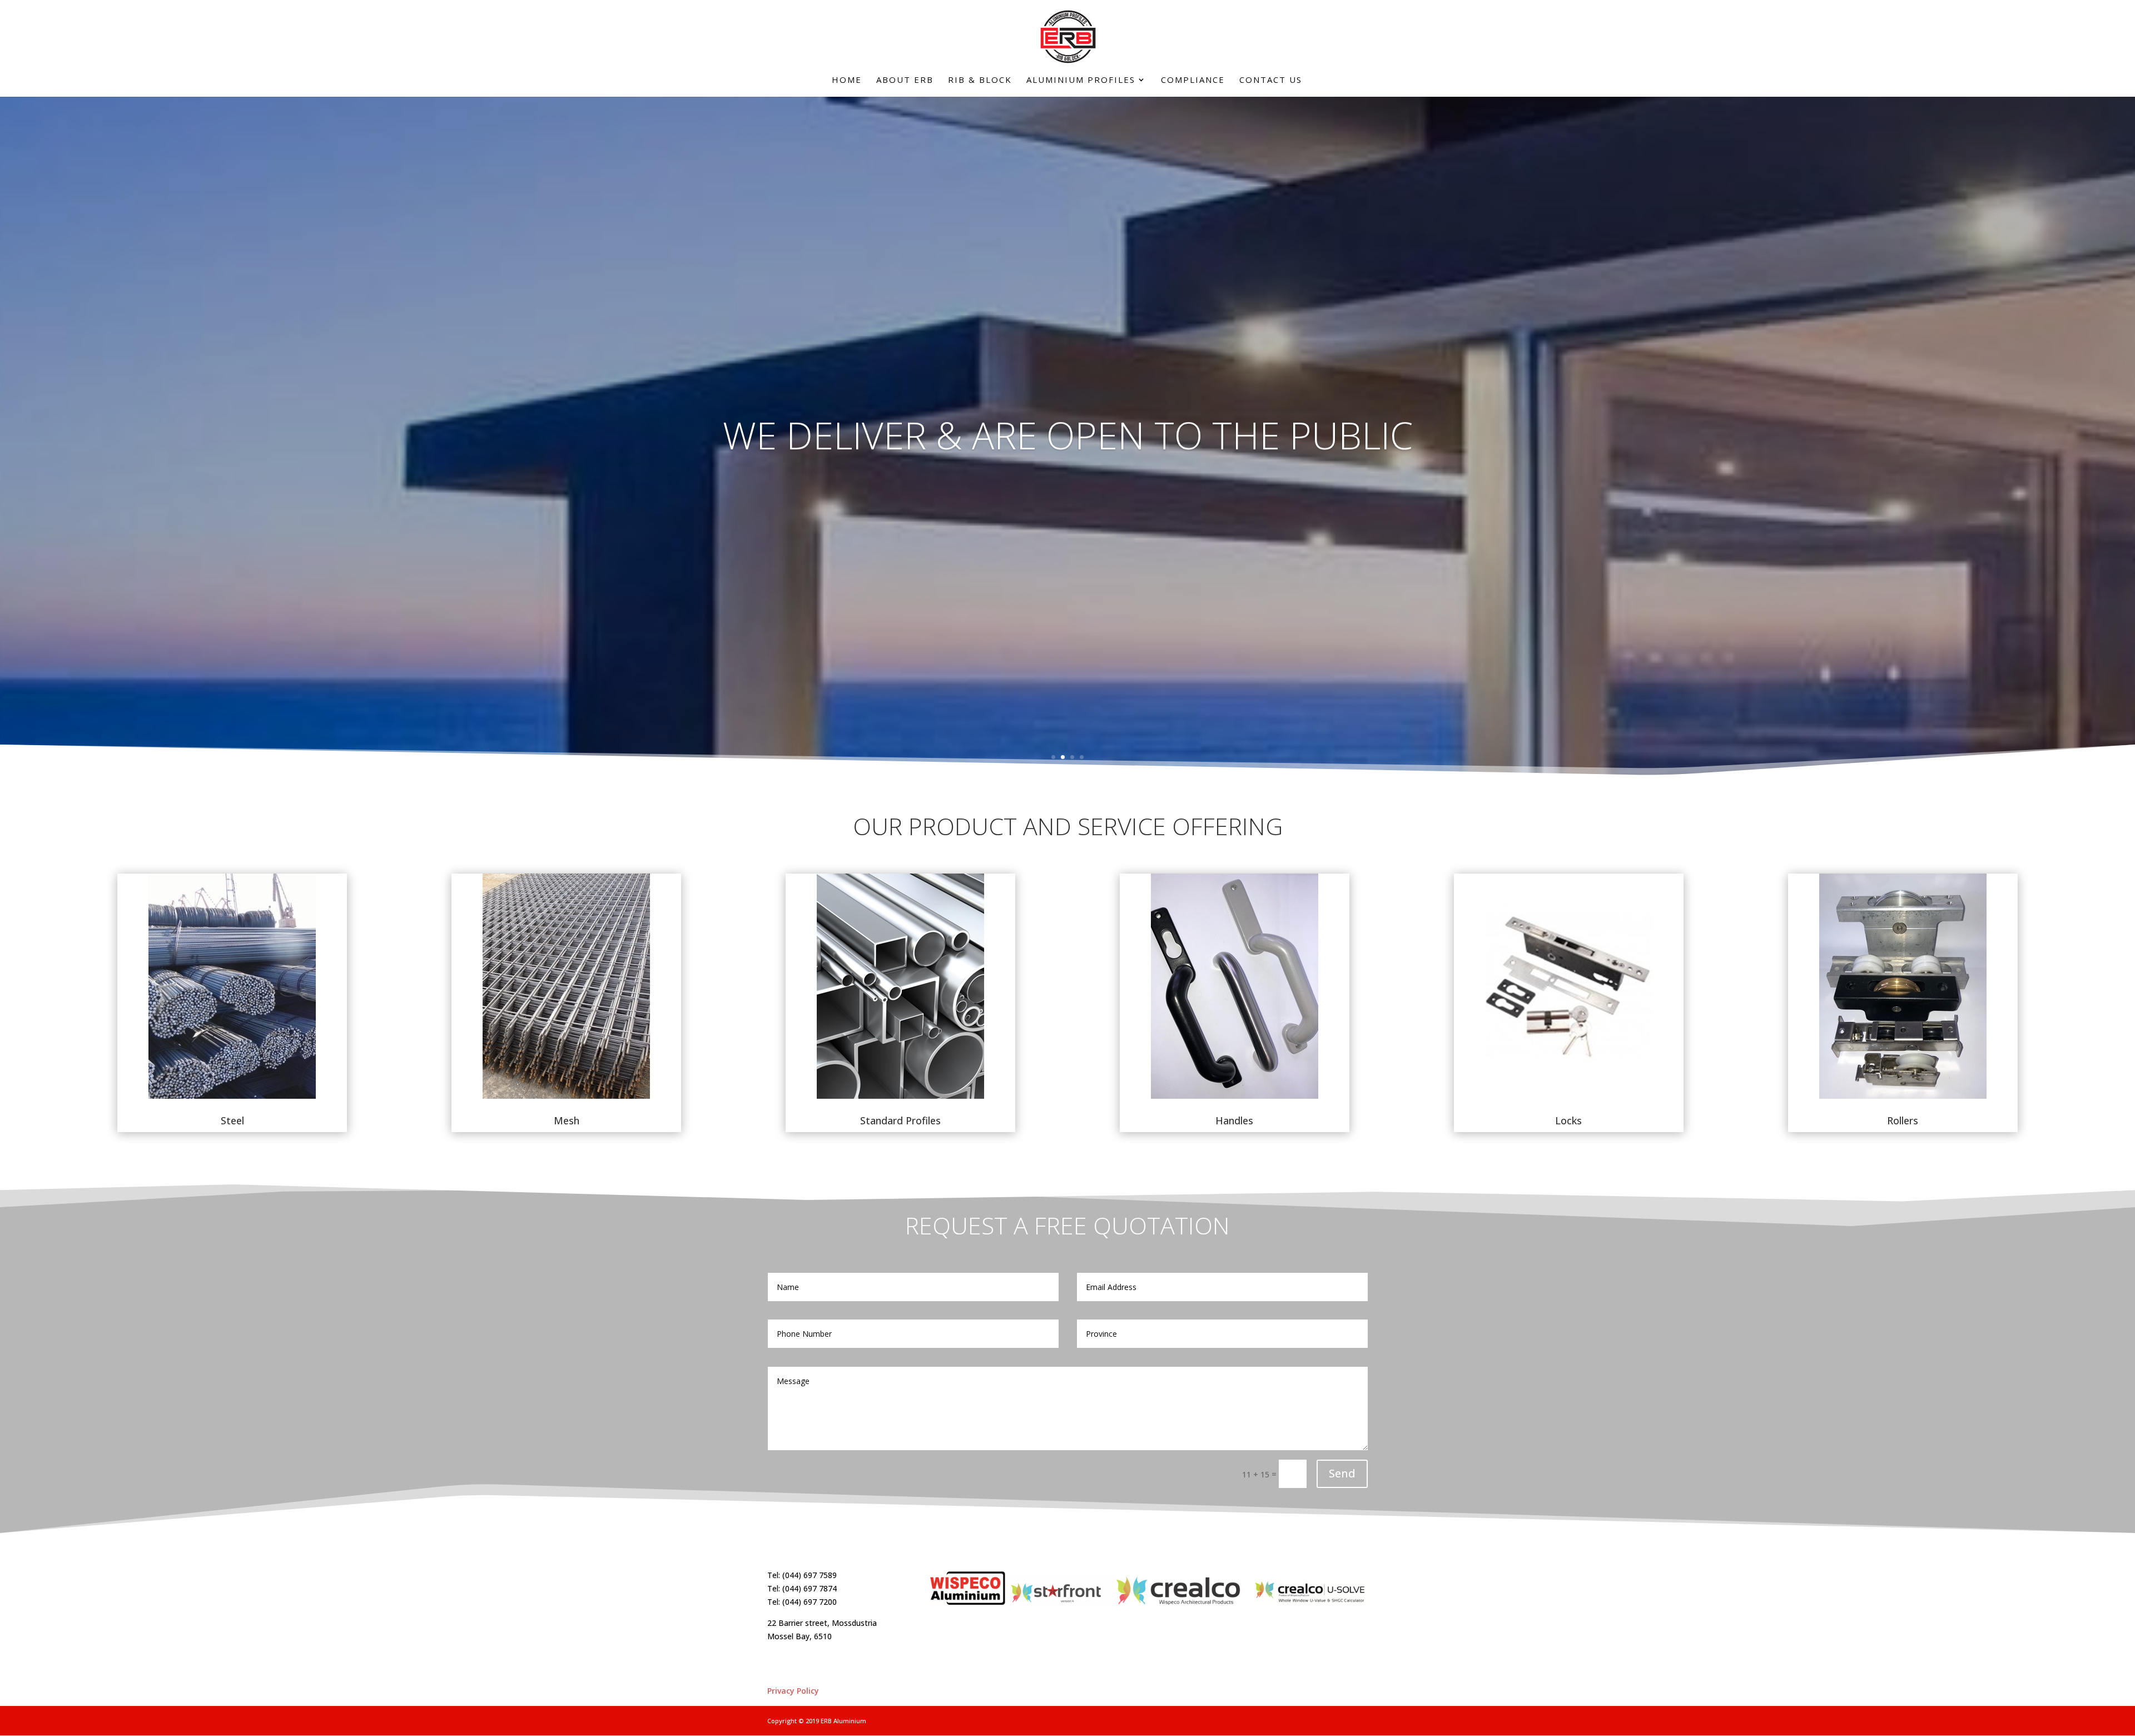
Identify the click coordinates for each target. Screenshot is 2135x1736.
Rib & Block (980, 80)
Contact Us (1271, 80)
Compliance (1193, 80)
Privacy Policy (793, 1691)
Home (847, 80)
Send (1342, 1473)
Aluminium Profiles (1081, 80)
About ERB (905, 80)
